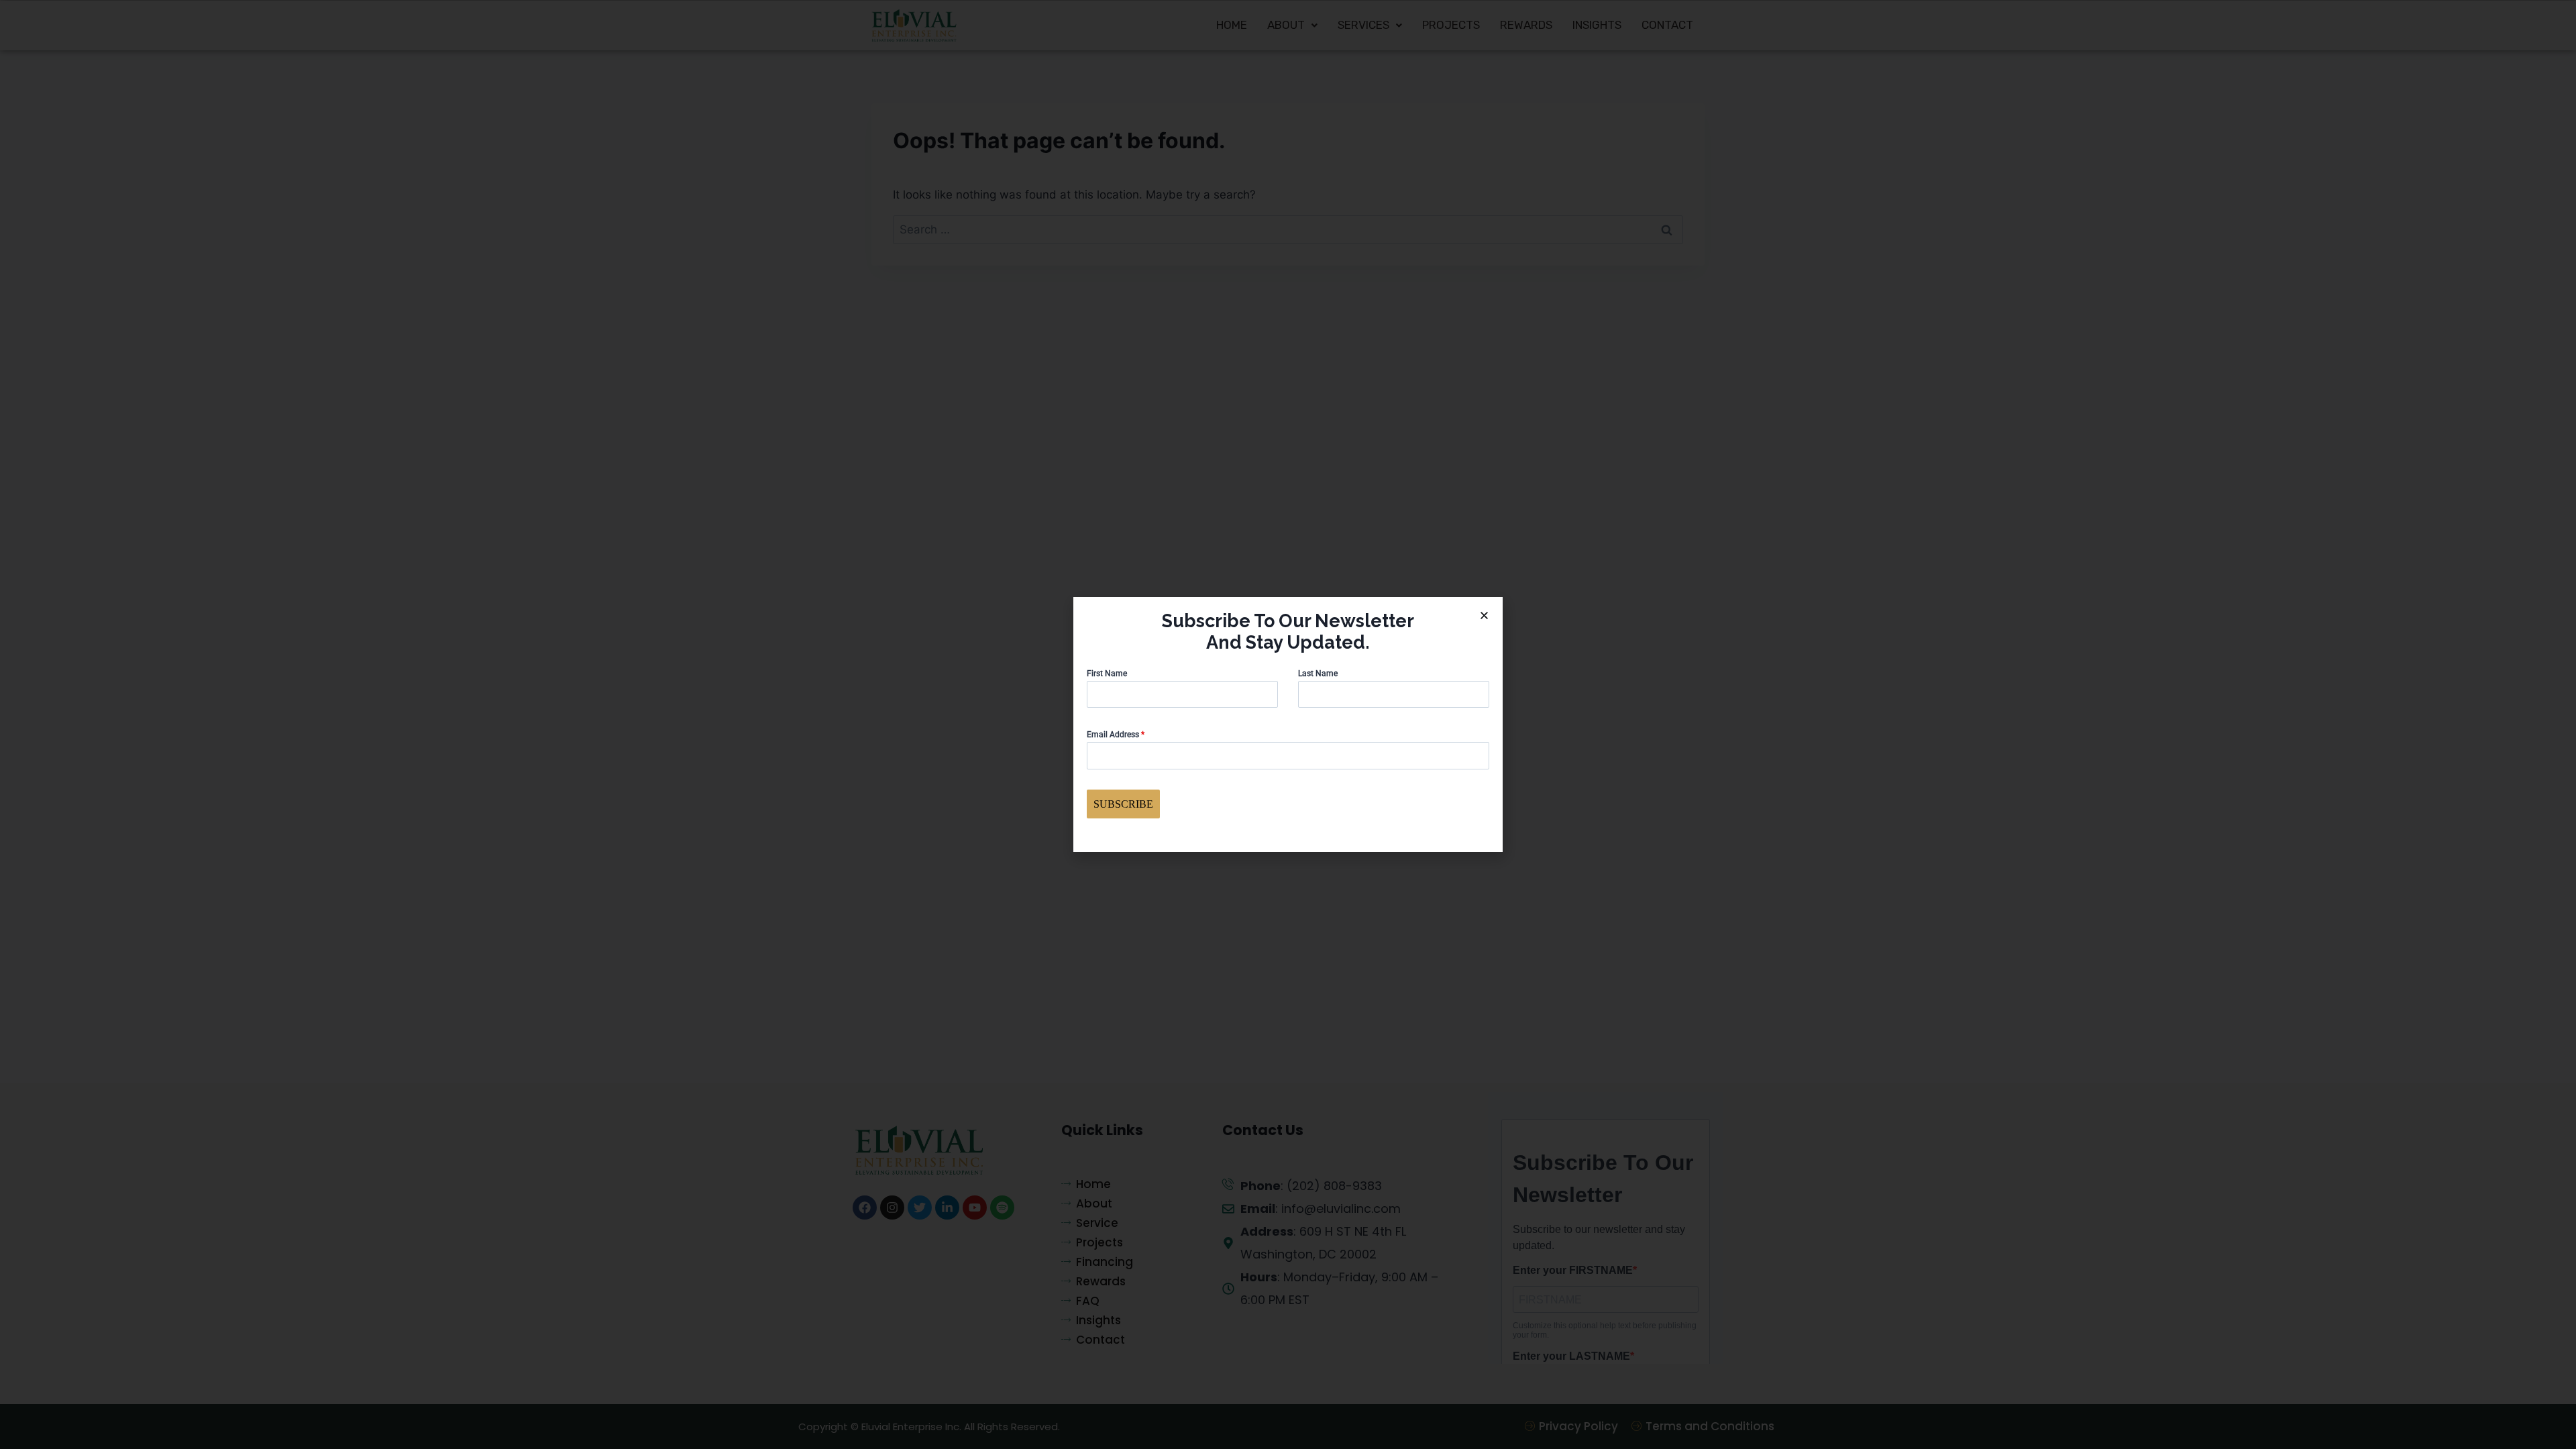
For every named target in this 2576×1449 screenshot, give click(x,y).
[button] (1484, 615)
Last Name (1318, 674)
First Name (1107, 674)
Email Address (1116, 735)
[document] (1288, 724)
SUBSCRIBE (1123, 804)
